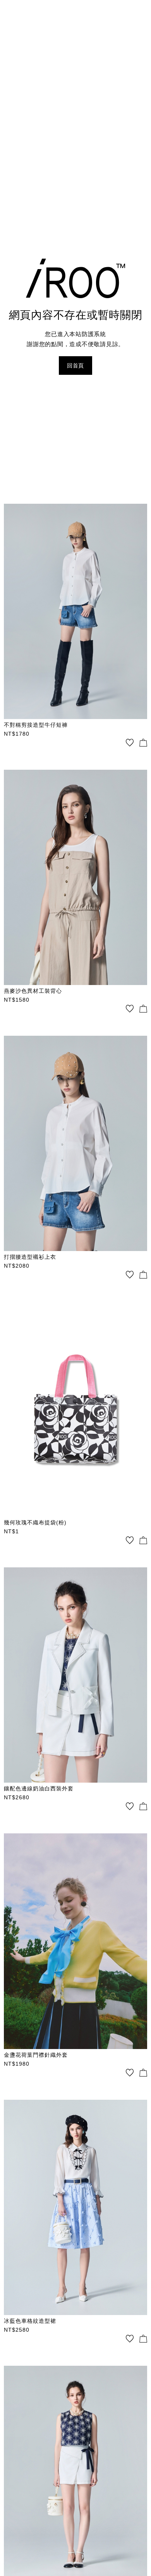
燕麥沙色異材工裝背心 (33, 991)
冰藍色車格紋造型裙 (30, 2321)
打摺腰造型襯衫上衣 (30, 1257)
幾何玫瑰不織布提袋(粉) (35, 1522)
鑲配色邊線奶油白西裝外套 (39, 1788)
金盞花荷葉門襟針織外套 (36, 2055)
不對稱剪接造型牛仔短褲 (36, 725)
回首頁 (75, 366)
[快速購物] (143, 743)
